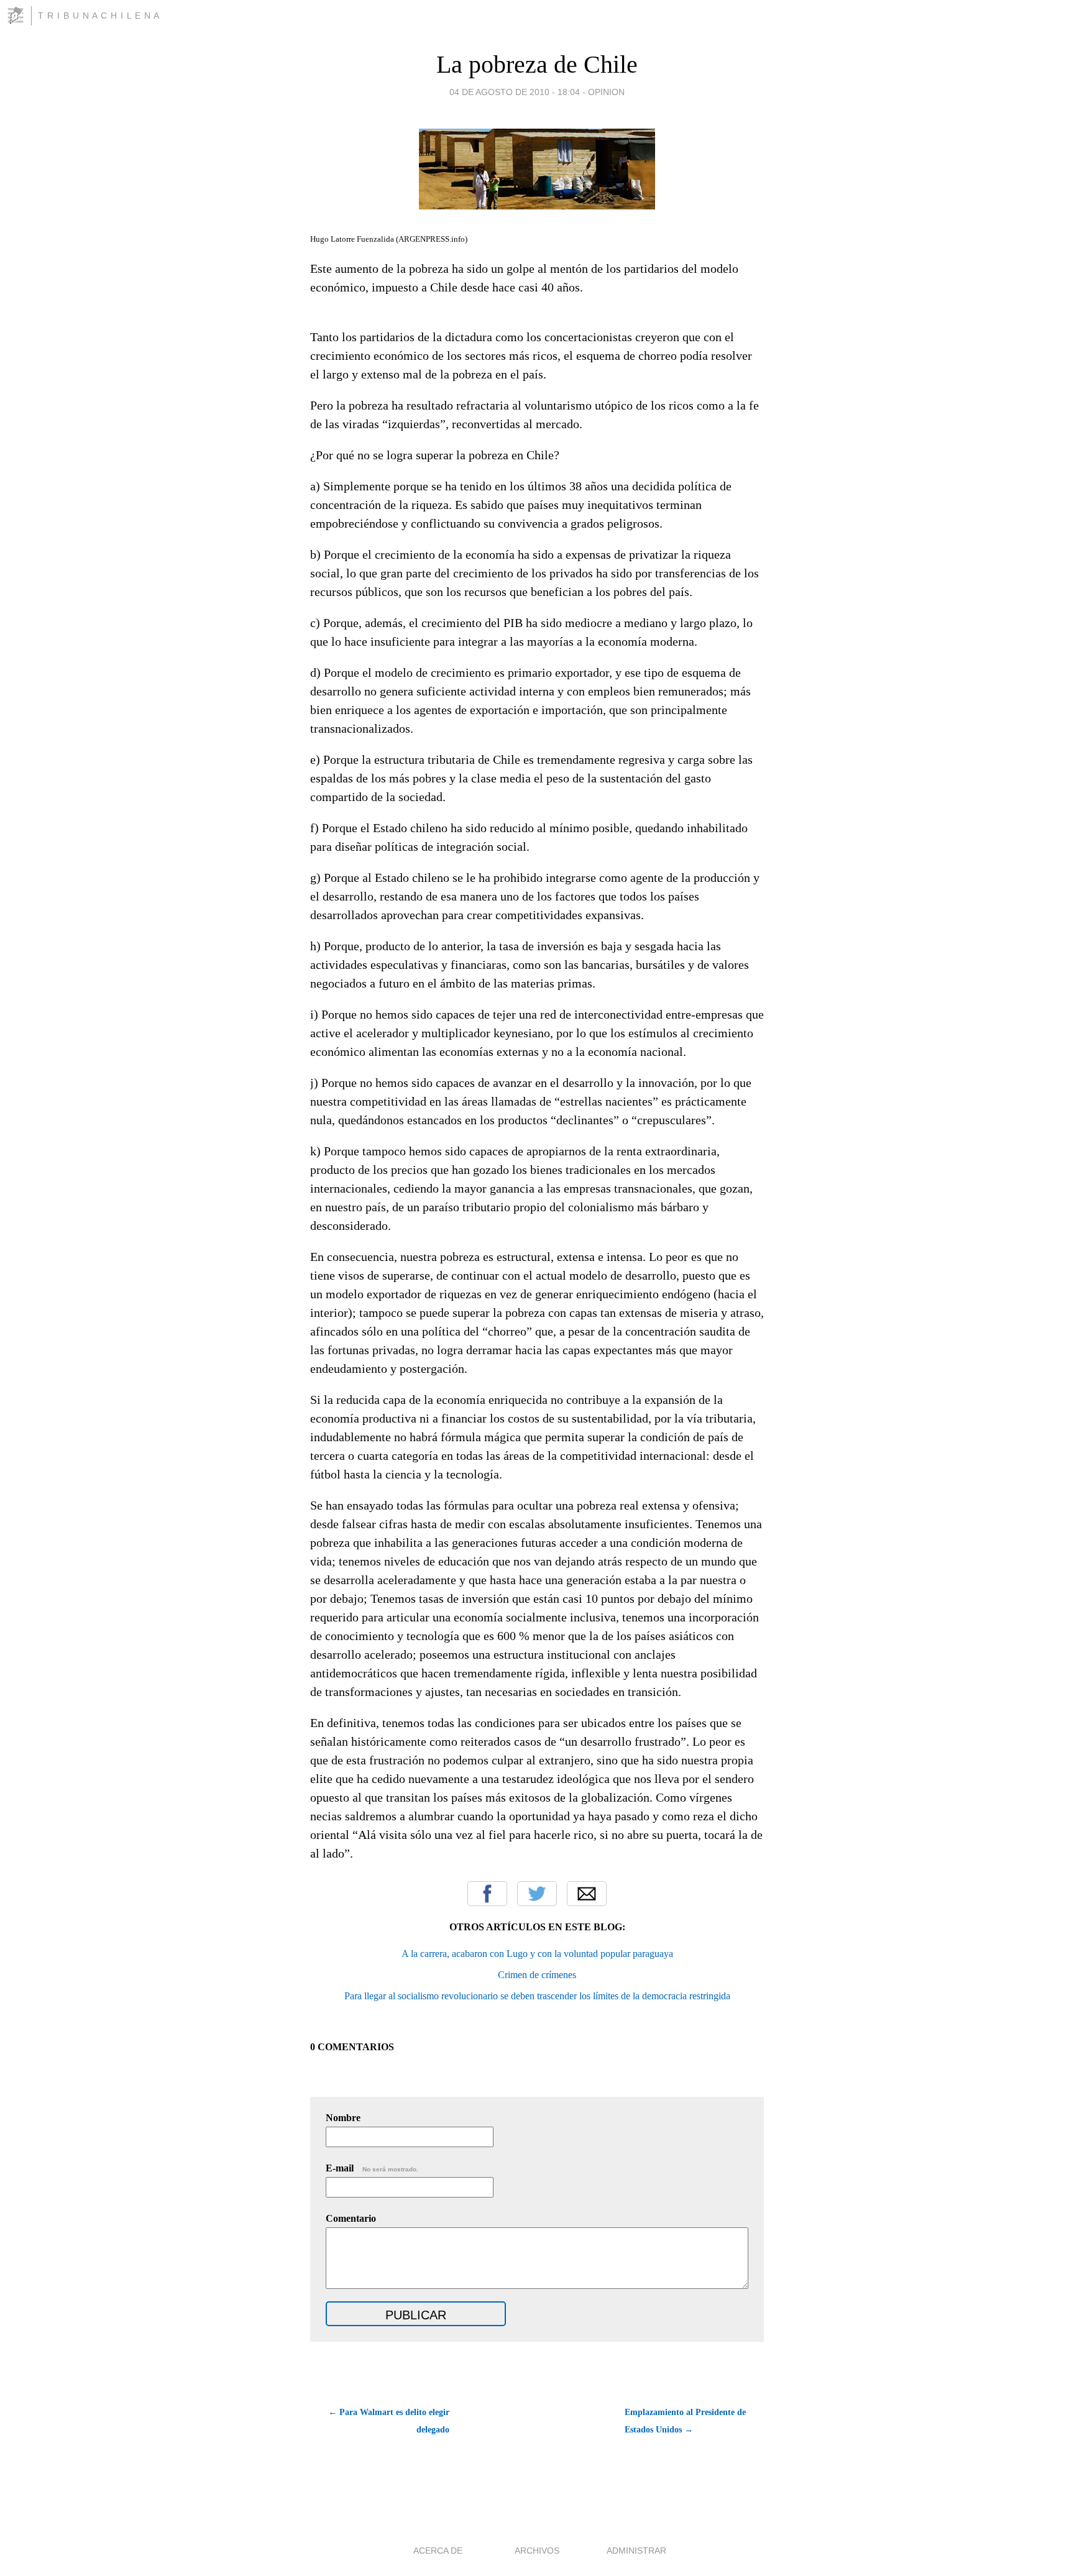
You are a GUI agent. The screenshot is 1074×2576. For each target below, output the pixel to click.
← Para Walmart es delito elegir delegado (389, 2421)
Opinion (606, 92)
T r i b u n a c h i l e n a (99, 16)
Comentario (351, 2218)
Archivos (537, 2551)
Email (587, 1894)
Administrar (636, 2551)
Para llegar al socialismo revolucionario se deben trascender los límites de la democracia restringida (537, 1996)
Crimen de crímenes (537, 1975)
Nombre (343, 2118)
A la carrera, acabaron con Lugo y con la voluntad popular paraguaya (537, 1954)
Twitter (537, 1894)
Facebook (487, 1894)
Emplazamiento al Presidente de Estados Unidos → (685, 2421)
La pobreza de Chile (537, 64)
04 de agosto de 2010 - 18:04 (515, 92)
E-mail (372, 2168)
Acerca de (438, 2551)
